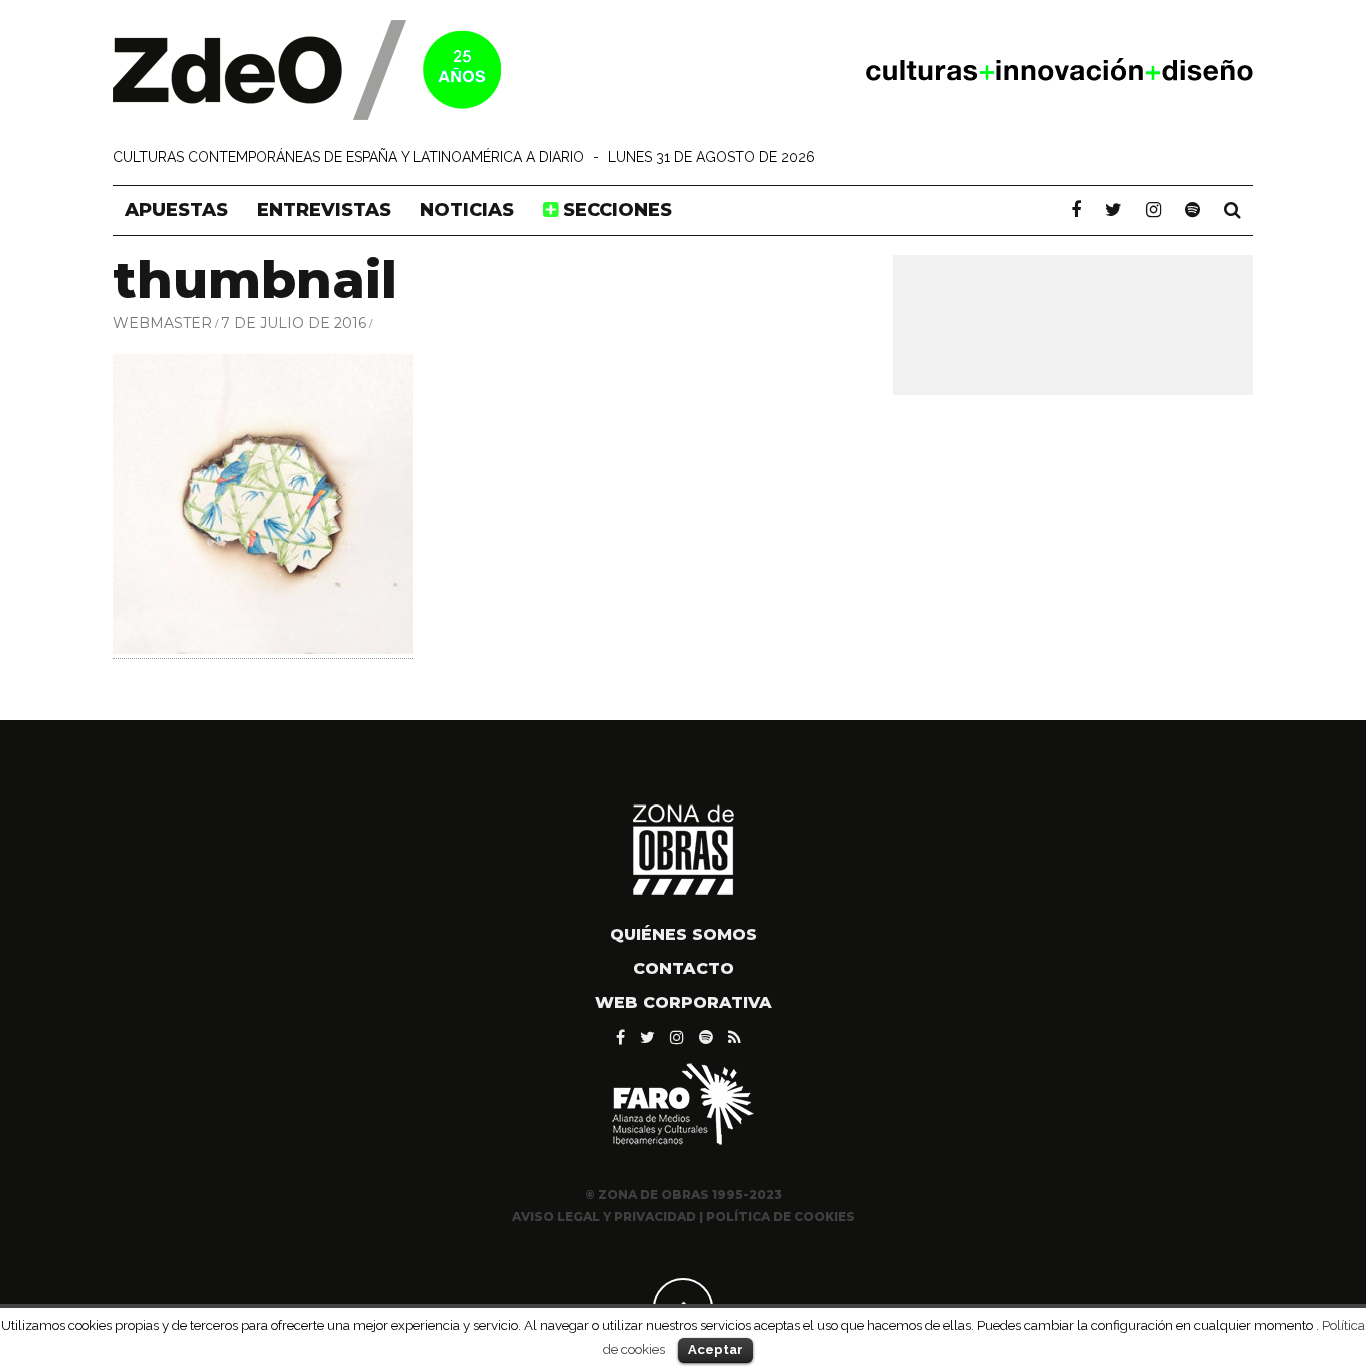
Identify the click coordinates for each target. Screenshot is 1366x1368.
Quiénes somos (683, 934)
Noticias (467, 210)
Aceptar (715, 1349)
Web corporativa (683, 1002)
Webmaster (162, 323)
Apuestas (176, 210)
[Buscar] (1232, 210)
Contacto (683, 968)
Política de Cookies (780, 1216)
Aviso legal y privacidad (604, 1216)
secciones (615, 210)
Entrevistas (324, 210)
